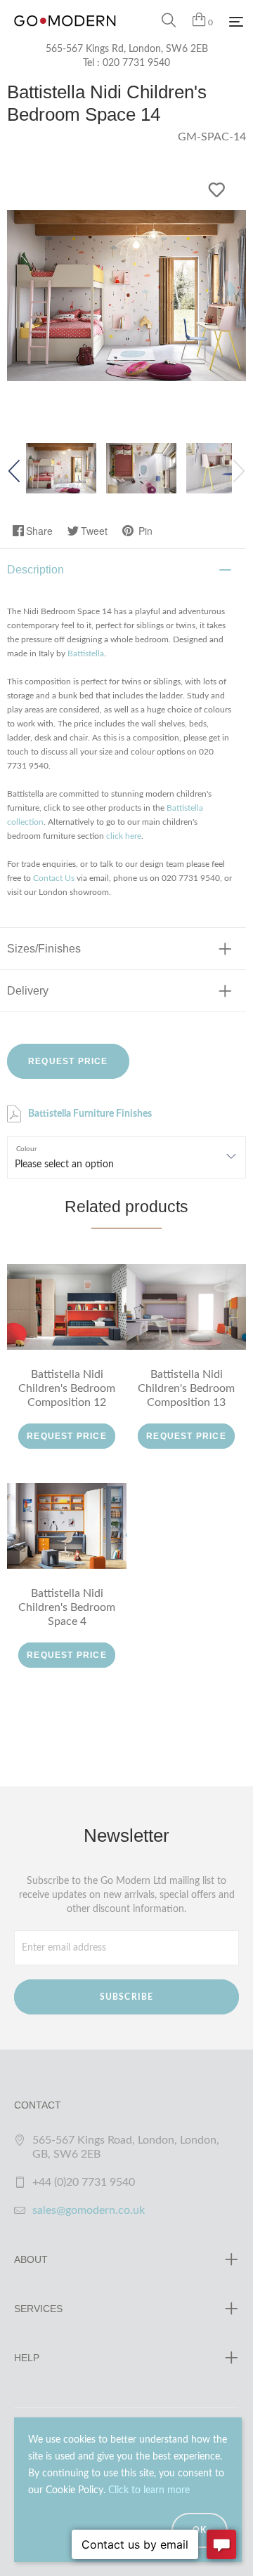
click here (124, 836)
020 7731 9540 (136, 63)
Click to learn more (149, 2490)
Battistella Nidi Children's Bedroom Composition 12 (67, 1388)
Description (35, 570)
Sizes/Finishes (44, 949)
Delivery (28, 991)
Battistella (86, 653)
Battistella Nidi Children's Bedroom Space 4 (67, 1607)
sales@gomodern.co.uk (89, 2210)
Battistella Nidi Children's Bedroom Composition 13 (186, 1388)
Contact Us (54, 878)
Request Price (68, 1061)
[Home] (65, 35)
